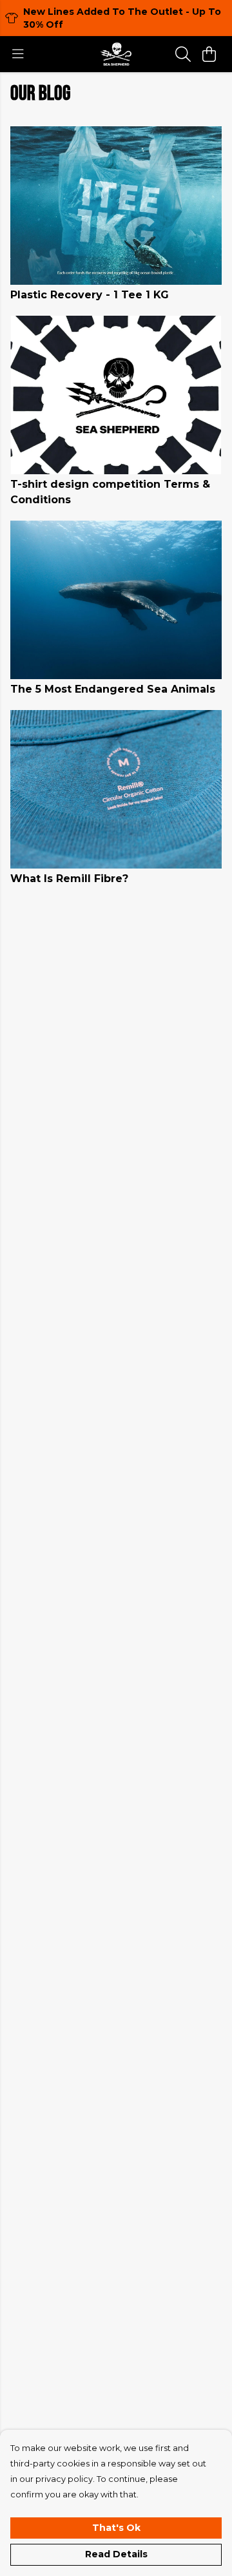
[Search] (183, 54)
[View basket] (209, 54)
